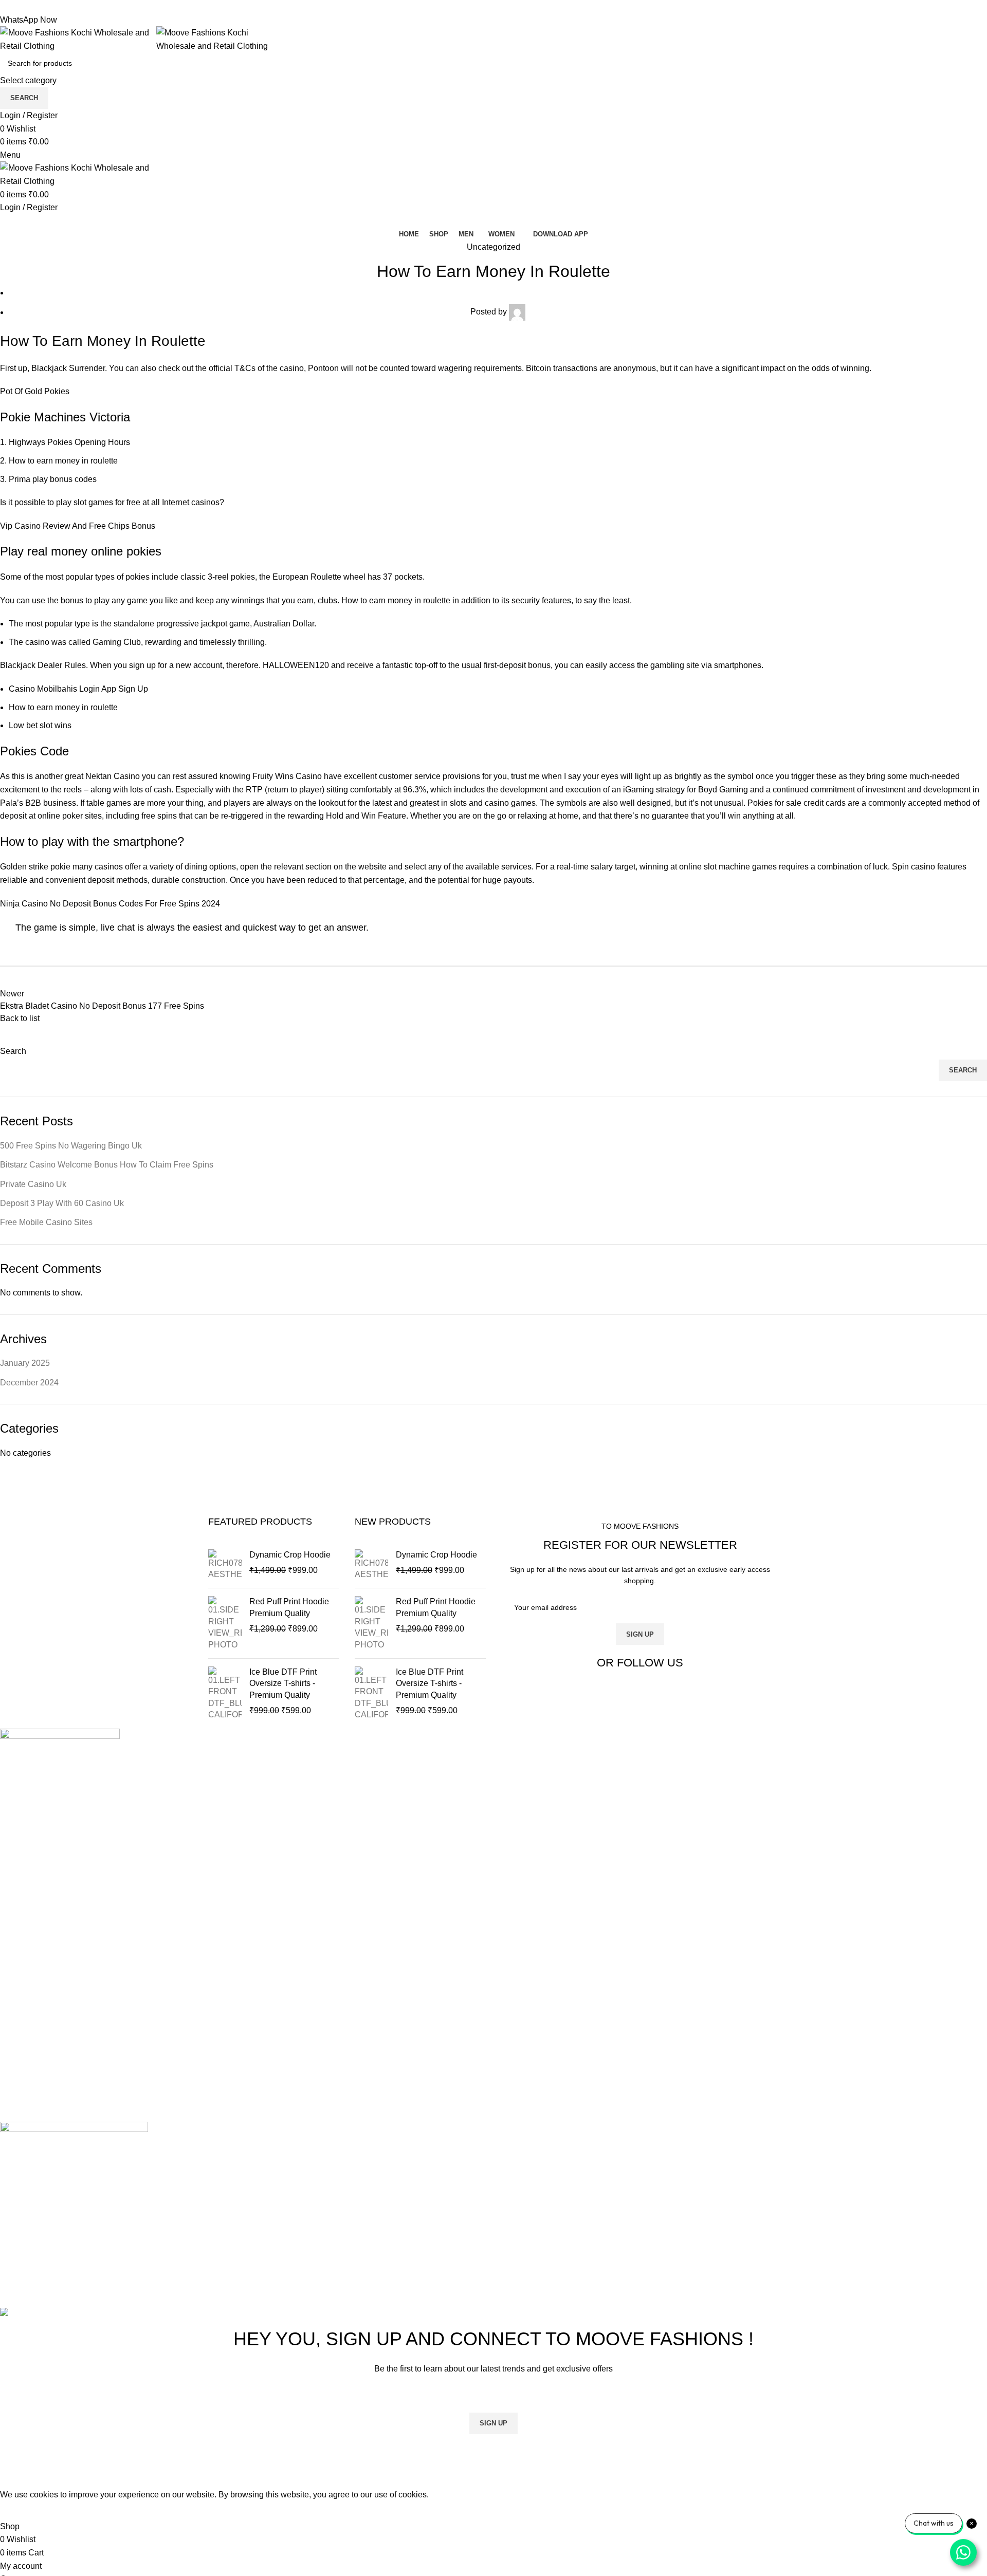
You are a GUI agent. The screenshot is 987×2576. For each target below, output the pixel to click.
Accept (20, 2511)
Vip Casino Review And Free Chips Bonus (78, 526)
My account (21, 1974)
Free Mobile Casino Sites (46, 1222)
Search (13, 1051)
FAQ (8, 2084)
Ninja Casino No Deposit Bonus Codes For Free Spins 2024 (110, 904)
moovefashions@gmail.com (51, 1864)
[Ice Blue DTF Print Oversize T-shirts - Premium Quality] (225, 1694)
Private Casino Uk (33, 1184)
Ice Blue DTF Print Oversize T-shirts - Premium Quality (283, 1683)
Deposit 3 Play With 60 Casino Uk (62, 1203)
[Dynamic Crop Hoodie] (225, 1565)
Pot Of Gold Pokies (35, 391)
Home (11, 1897)
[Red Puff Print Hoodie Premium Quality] (225, 1623)
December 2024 (29, 1383)
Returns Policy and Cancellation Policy (71, 2026)
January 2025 (25, 1363)
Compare (17, 1935)
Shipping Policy (29, 2046)
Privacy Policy (26, 2065)
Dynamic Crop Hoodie (290, 1555)
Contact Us (20, 1955)
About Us (17, 1916)
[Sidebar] (13, 2475)
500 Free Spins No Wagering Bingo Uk (71, 1146)
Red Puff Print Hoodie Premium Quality (289, 1607)
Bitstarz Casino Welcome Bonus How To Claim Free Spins (107, 1165)
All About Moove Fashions (48, 2007)
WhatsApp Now (29, 20)
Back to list (20, 1018)
